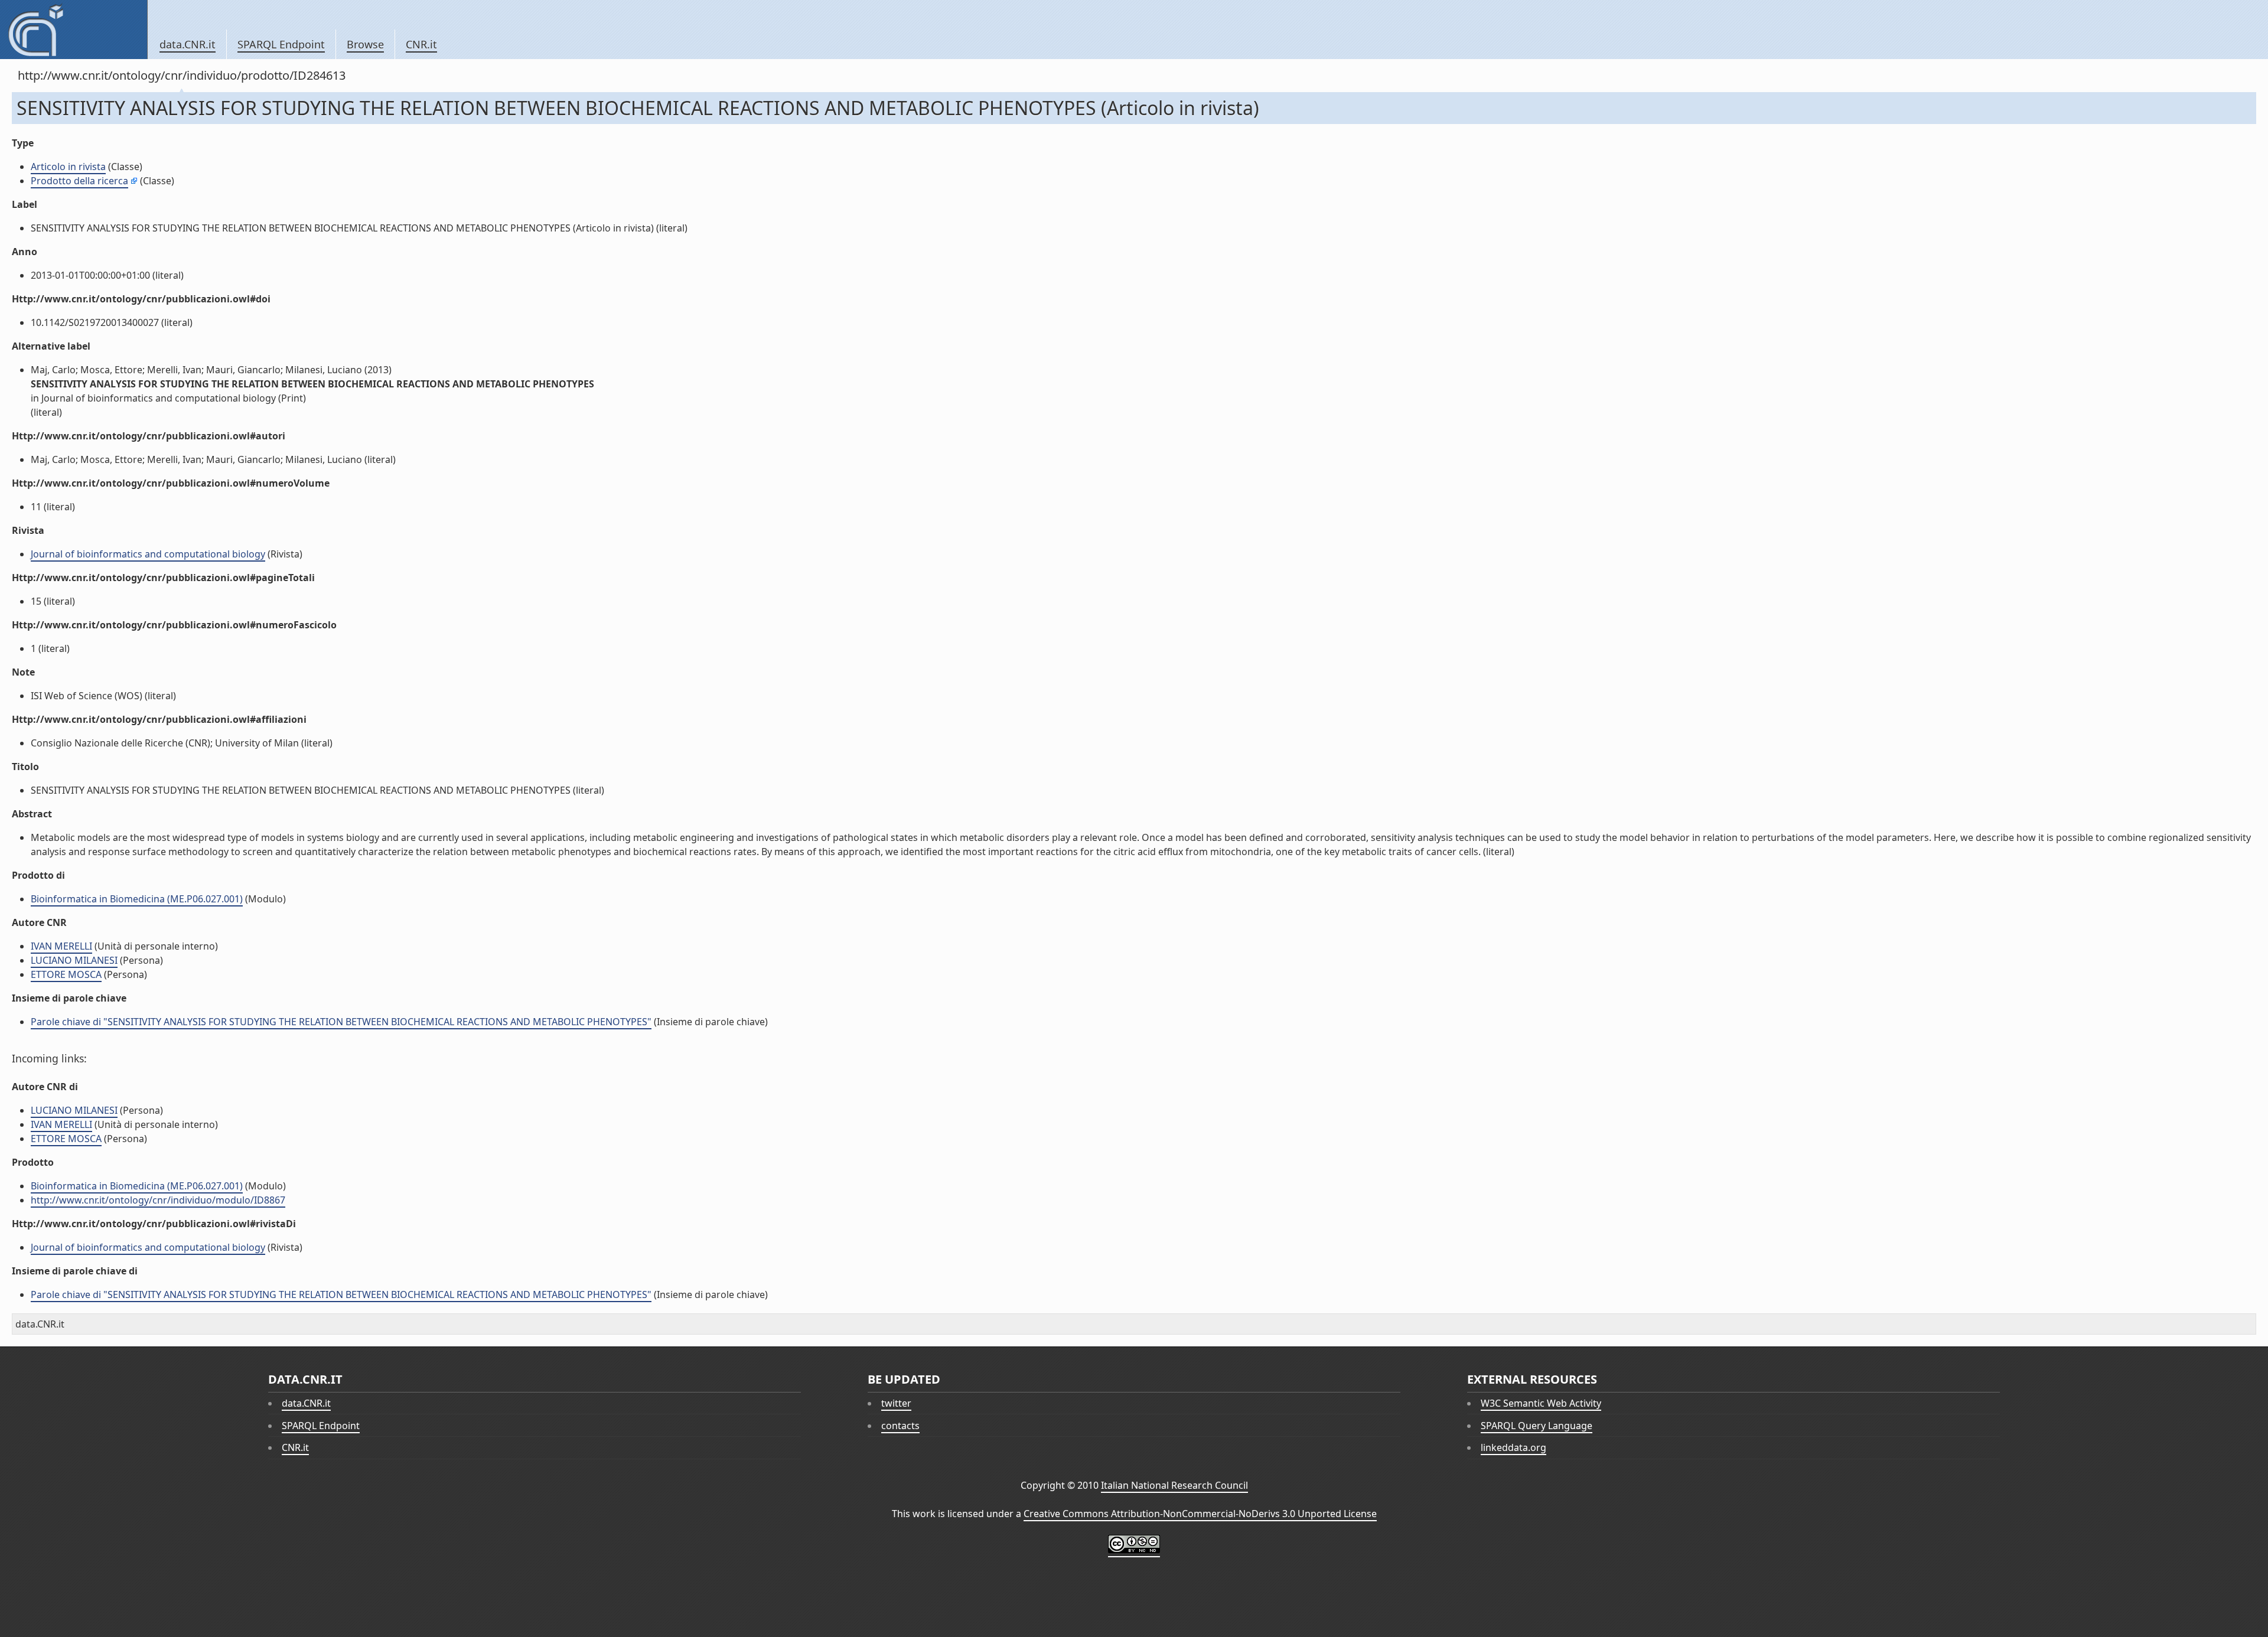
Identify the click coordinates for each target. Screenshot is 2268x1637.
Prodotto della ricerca (79, 181)
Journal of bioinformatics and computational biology (148, 554)
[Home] (74, 30)
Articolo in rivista (68, 167)
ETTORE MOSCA (66, 974)
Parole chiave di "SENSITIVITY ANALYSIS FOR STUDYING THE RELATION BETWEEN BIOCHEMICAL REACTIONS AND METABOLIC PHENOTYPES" (341, 1022)
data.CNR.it (188, 44)
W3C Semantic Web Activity (1541, 1403)
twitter (896, 1403)
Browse (365, 44)
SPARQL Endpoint (281, 44)
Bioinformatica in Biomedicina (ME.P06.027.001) (137, 899)
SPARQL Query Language (1537, 1426)
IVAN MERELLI (61, 946)
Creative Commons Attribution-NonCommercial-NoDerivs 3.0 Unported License (1200, 1514)
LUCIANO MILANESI (74, 960)
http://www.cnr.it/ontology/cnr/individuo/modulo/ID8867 (158, 1200)
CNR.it (421, 44)
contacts (900, 1426)
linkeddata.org (1513, 1447)
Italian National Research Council (1174, 1485)
